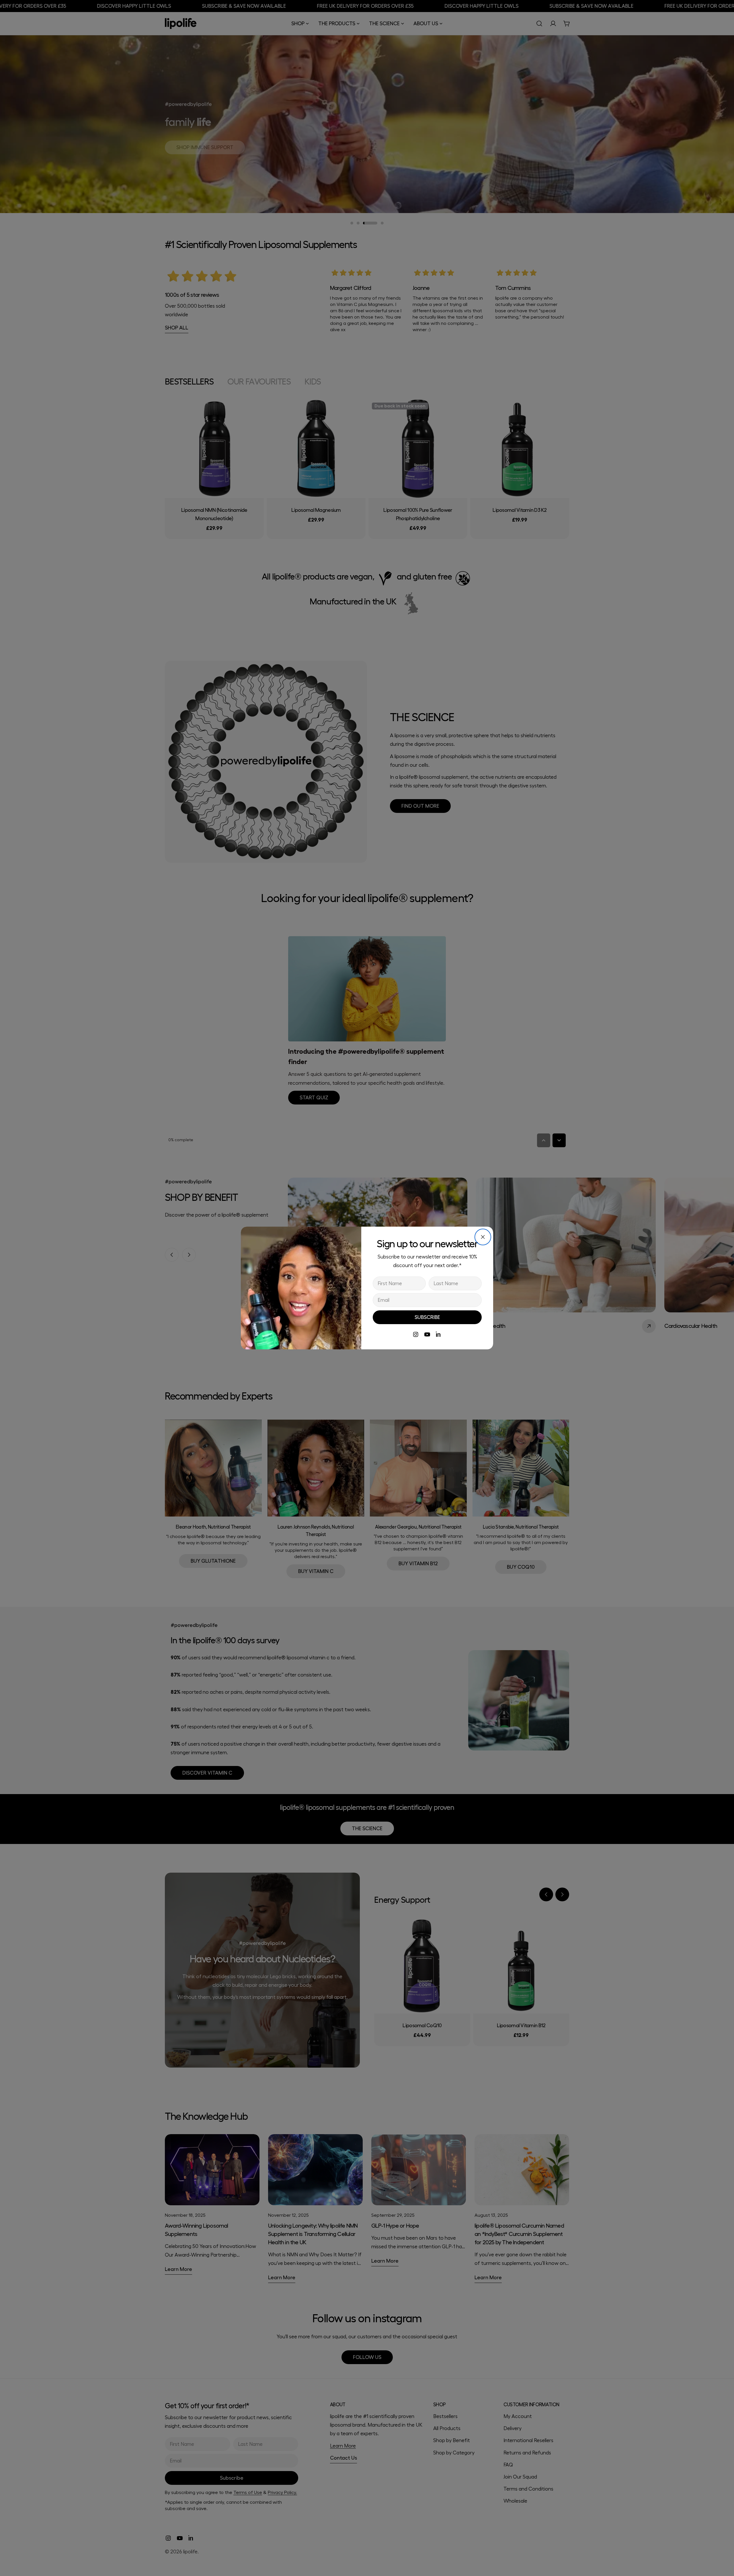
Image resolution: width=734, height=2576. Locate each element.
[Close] (483, 1237)
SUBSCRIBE (427, 1317)
